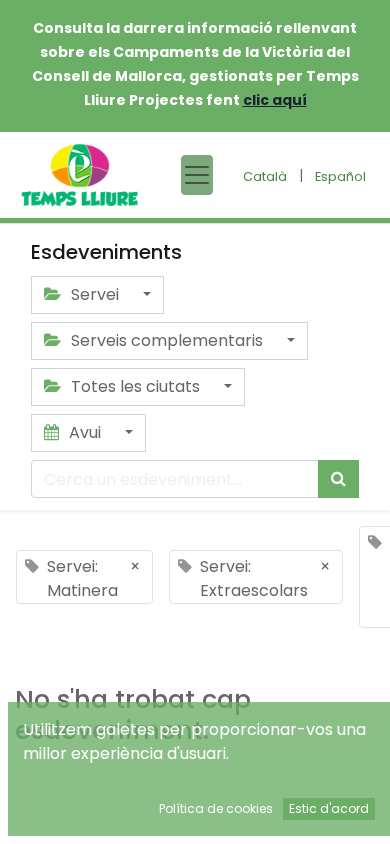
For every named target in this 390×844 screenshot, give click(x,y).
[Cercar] (338, 479)
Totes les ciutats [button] (135, 386)
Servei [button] (95, 294)
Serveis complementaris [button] (167, 340)
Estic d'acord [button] (329, 808)
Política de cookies (216, 808)
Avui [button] (85, 432)
